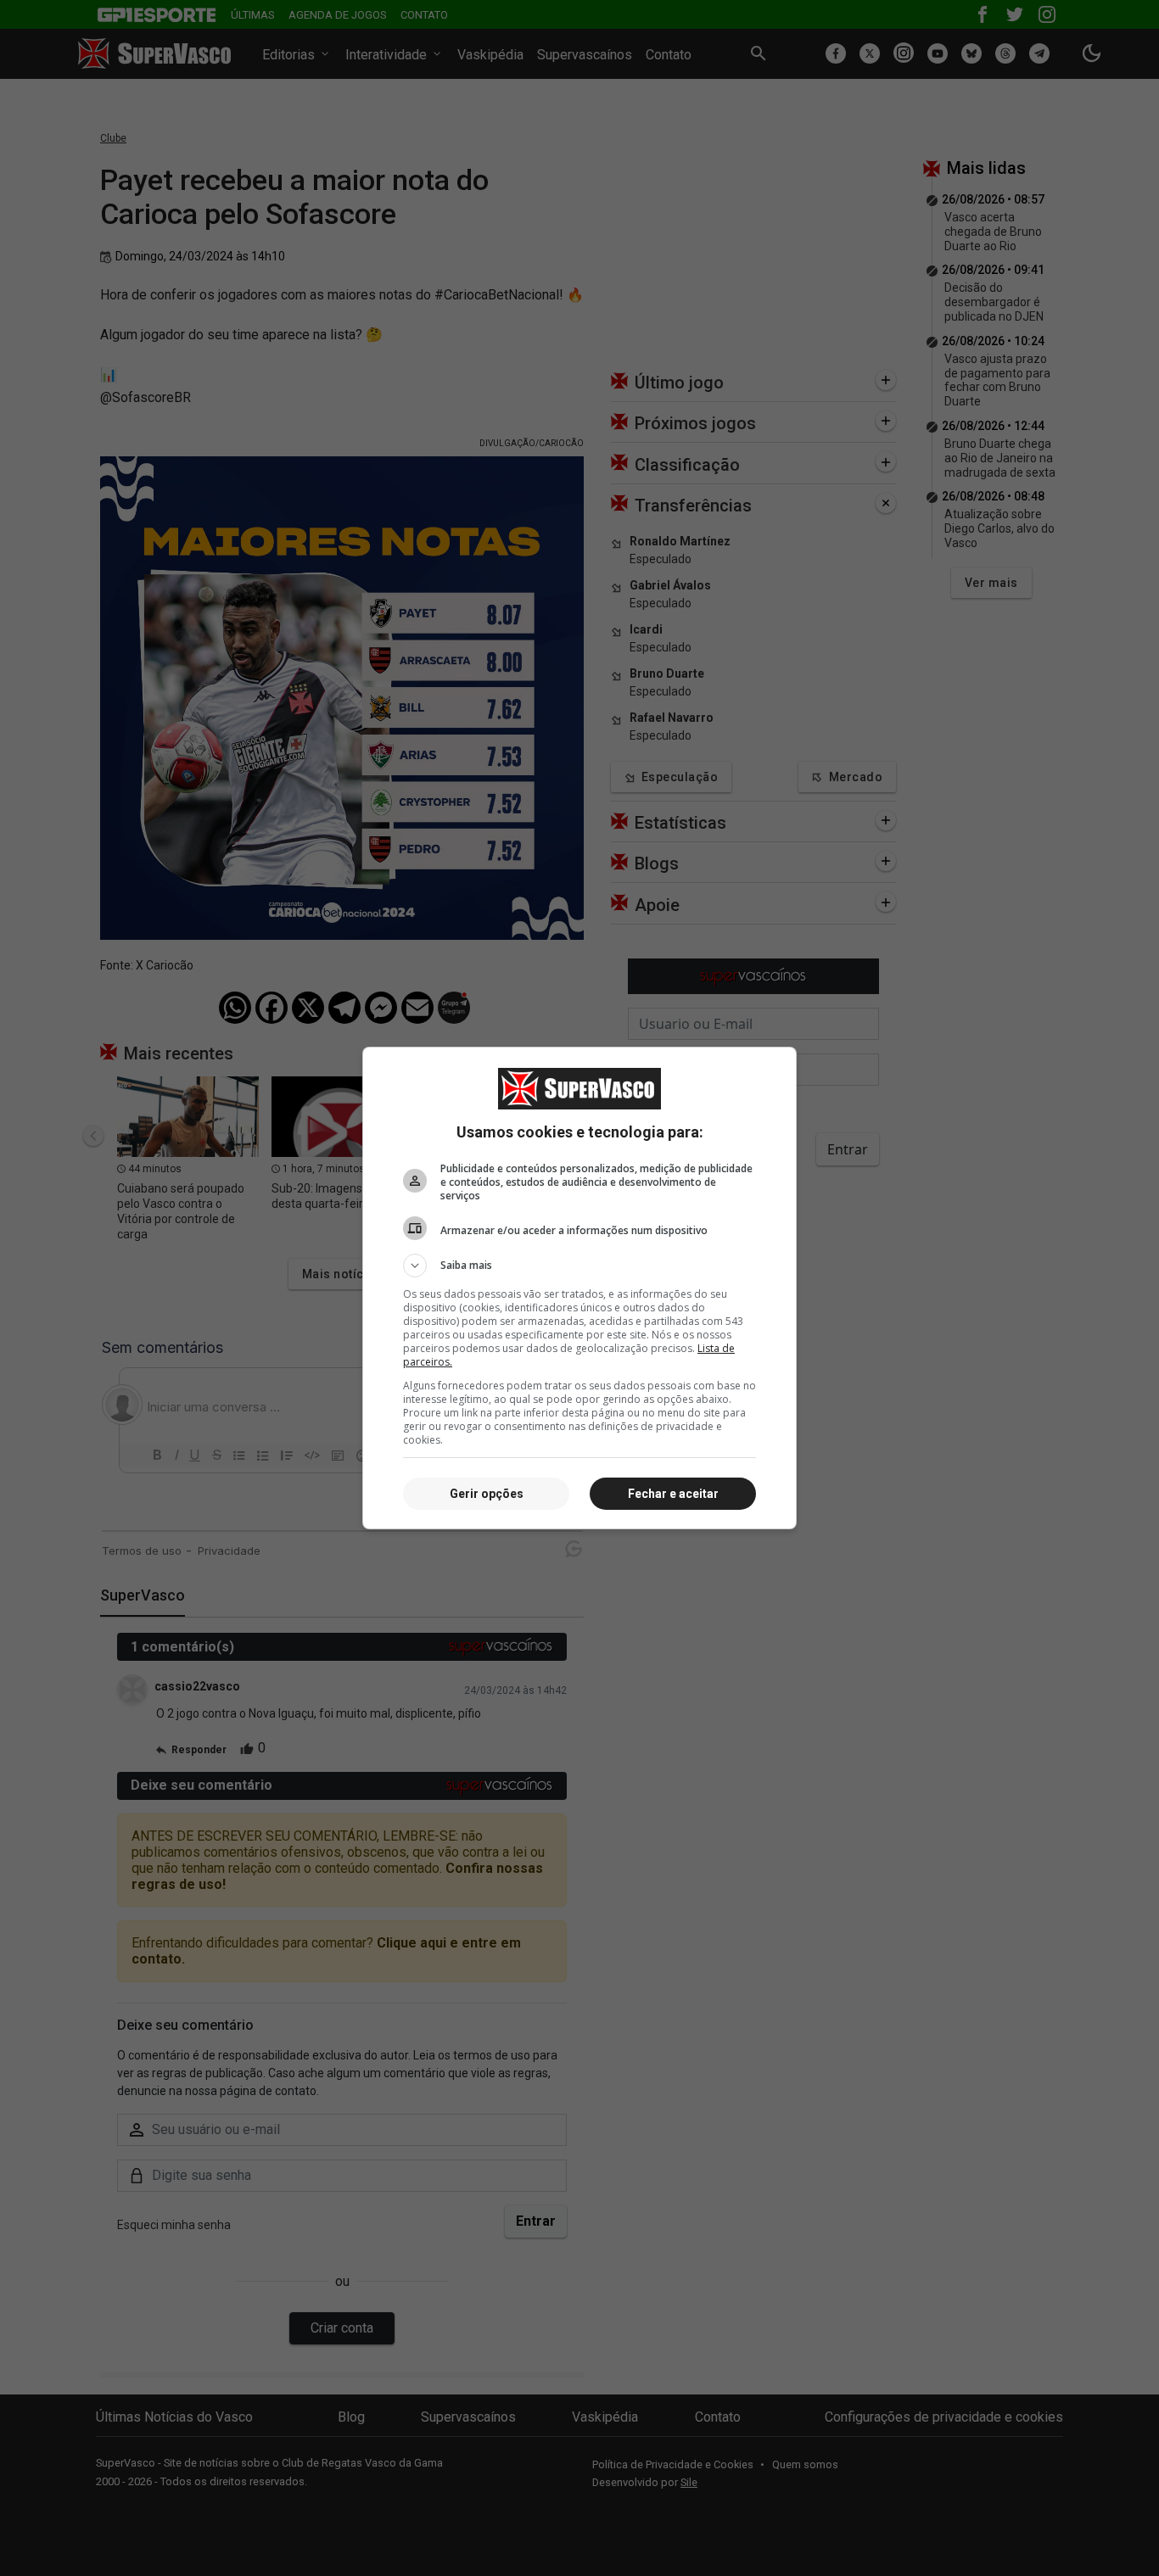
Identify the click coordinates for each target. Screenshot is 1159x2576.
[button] (579, 1266)
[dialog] (579, 1288)
